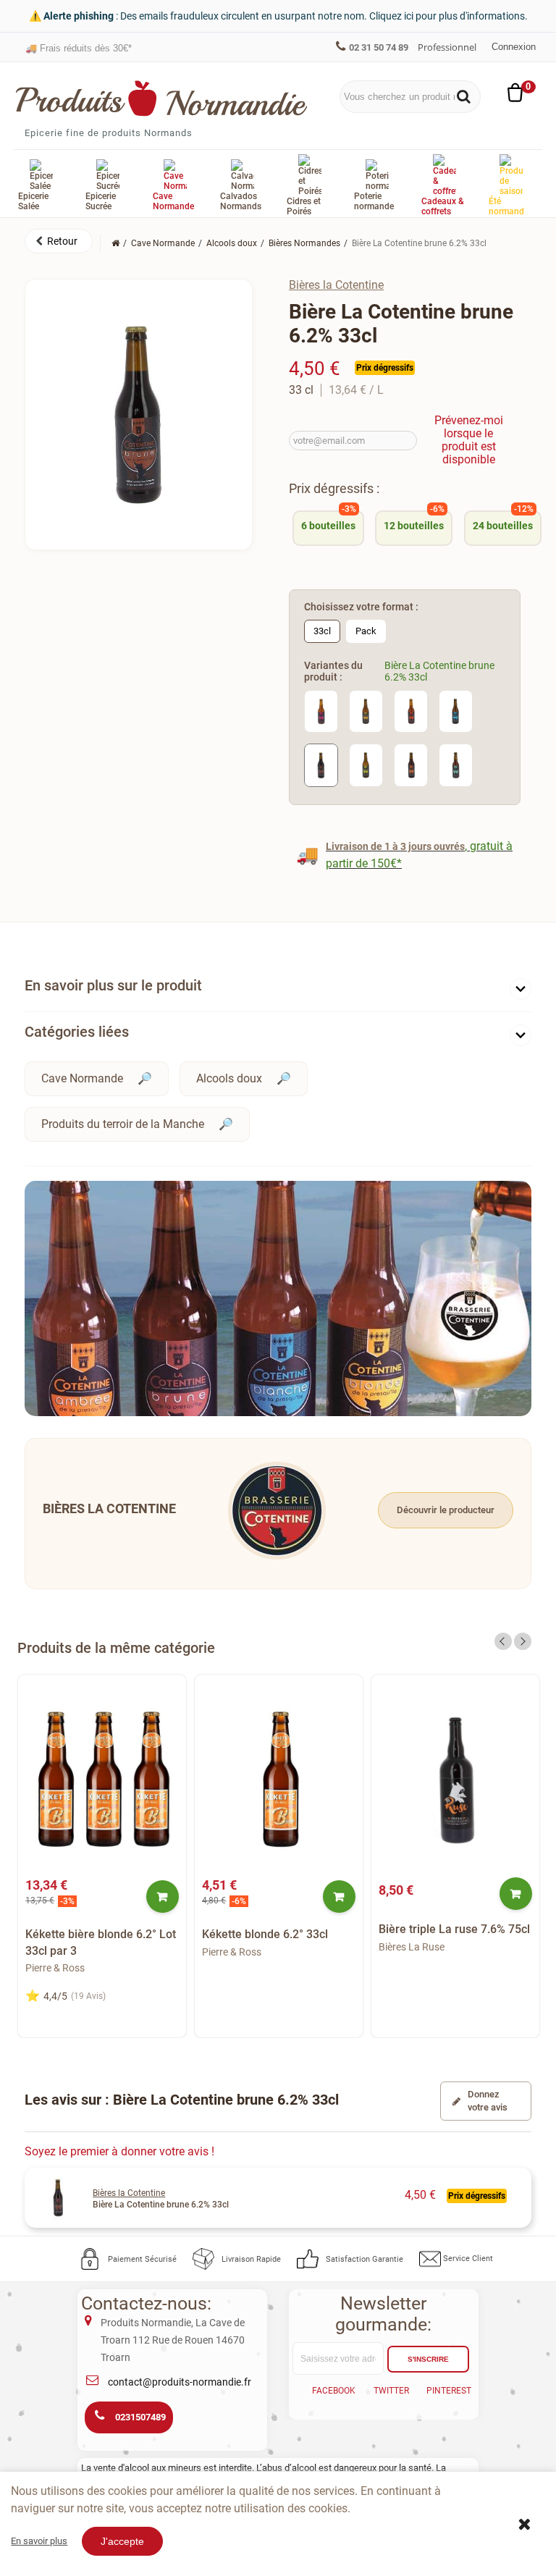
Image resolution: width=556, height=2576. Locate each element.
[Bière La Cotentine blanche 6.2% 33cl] (456, 711)
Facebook (334, 2391)
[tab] (278, 989)
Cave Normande (82, 1078)
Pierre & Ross (55, 1968)
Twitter (391, 2391)
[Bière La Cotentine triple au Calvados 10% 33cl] (456, 764)
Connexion (514, 47)
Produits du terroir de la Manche (123, 1124)
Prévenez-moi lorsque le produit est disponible (469, 440)
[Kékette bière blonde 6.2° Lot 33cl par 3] (102, 1780)
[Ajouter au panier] (163, 1897)
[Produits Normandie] (162, 98)
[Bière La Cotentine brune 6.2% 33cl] (321, 764)
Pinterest (449, 2391)
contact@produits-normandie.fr (180, 2382)
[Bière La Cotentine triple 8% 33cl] (411, 711)
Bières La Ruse (412, 1947)
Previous (503, 1641)
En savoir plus (39, 2541)
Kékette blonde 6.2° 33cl (265, 1934)
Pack (366, 631)
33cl (322, 631)
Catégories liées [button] (77, 1032)
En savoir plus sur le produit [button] (113, 985)
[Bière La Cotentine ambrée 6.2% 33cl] (411, 764)
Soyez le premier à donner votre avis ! (119, 2151)
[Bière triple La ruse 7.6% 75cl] (455, 1780)
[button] (59, 241)
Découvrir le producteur (446, 1510)
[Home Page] (115, 243)
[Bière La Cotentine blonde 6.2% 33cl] (366, 711)
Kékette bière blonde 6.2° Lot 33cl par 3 (101, 1942)
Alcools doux (229, 1078)
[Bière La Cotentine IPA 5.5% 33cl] (321, 711)
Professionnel (447, 47)
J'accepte (122, 2541)
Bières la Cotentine (336, 285)
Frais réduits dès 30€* (79, 47)
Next (523, 1641)
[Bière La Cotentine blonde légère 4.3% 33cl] (366, 764)
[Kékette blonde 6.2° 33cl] (279, 1780)
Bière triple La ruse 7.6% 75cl (454, 1929)
